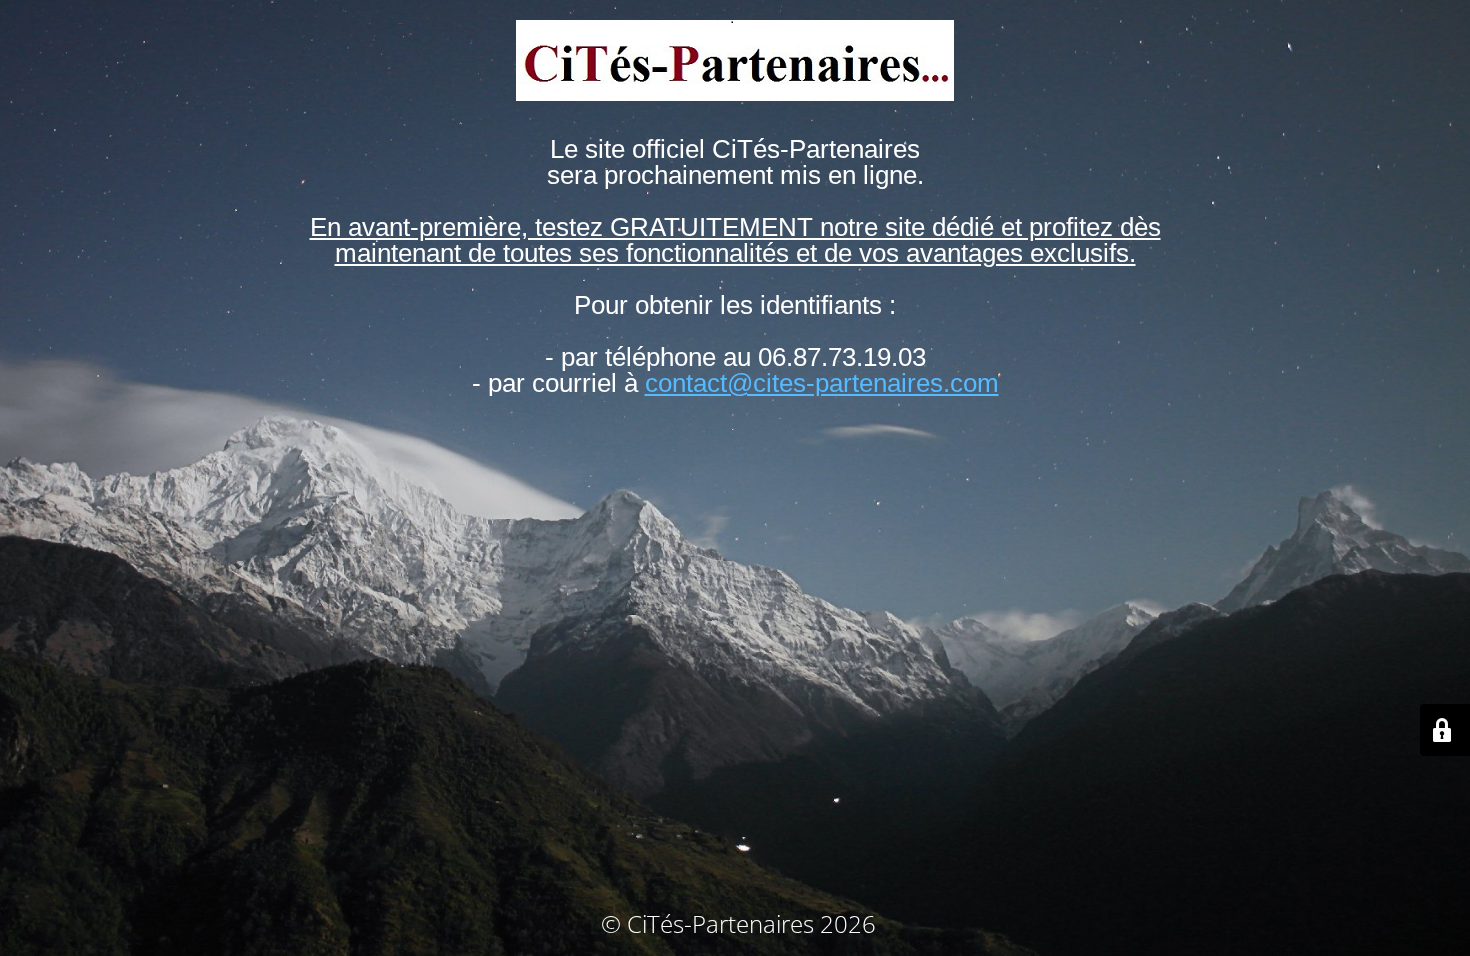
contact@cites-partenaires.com (822, 383)
